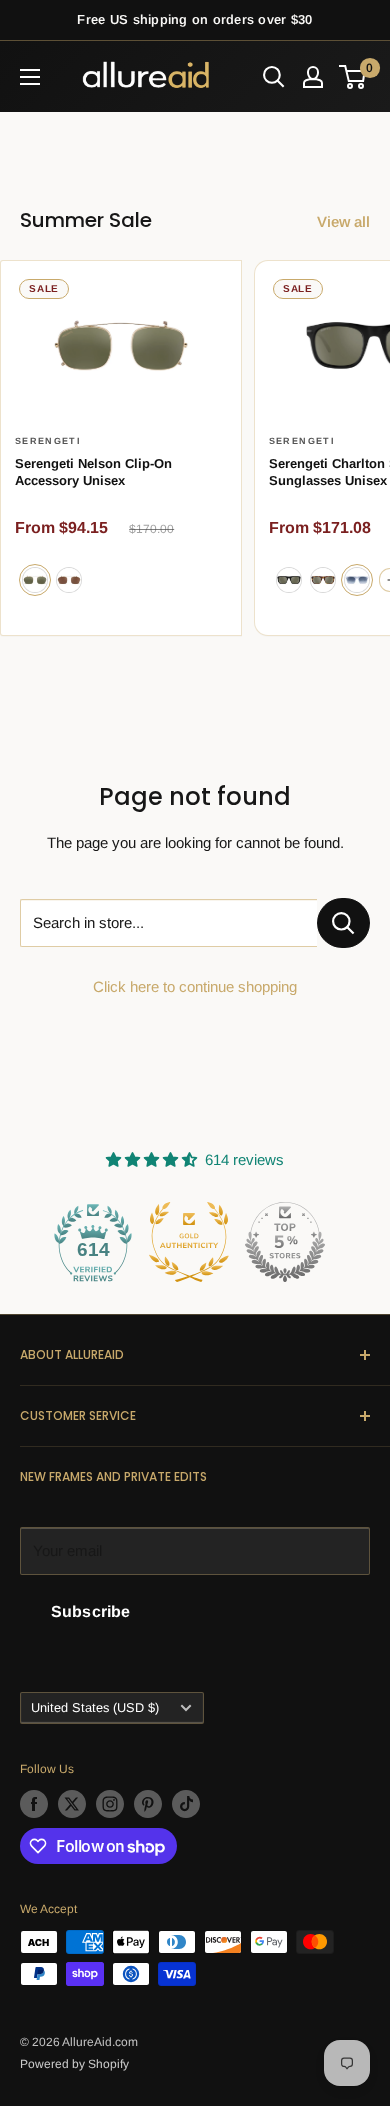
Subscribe (90, 1611)
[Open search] (274, 77)
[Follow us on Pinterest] (148, 1804)
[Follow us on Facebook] (34, 1804)
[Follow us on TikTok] (186, 1804)
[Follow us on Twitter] (72, 1804)
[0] (353, 77)
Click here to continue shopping (195, 986)
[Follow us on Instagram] (110, 1804)
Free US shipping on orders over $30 (194, 19)
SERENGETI (48, 441)
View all (343, 221)
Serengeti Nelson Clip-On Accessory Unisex (93, 472)
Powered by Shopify (74, 2064)
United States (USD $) (95, 1707)
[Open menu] (30, 77)
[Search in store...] (343, 923)
